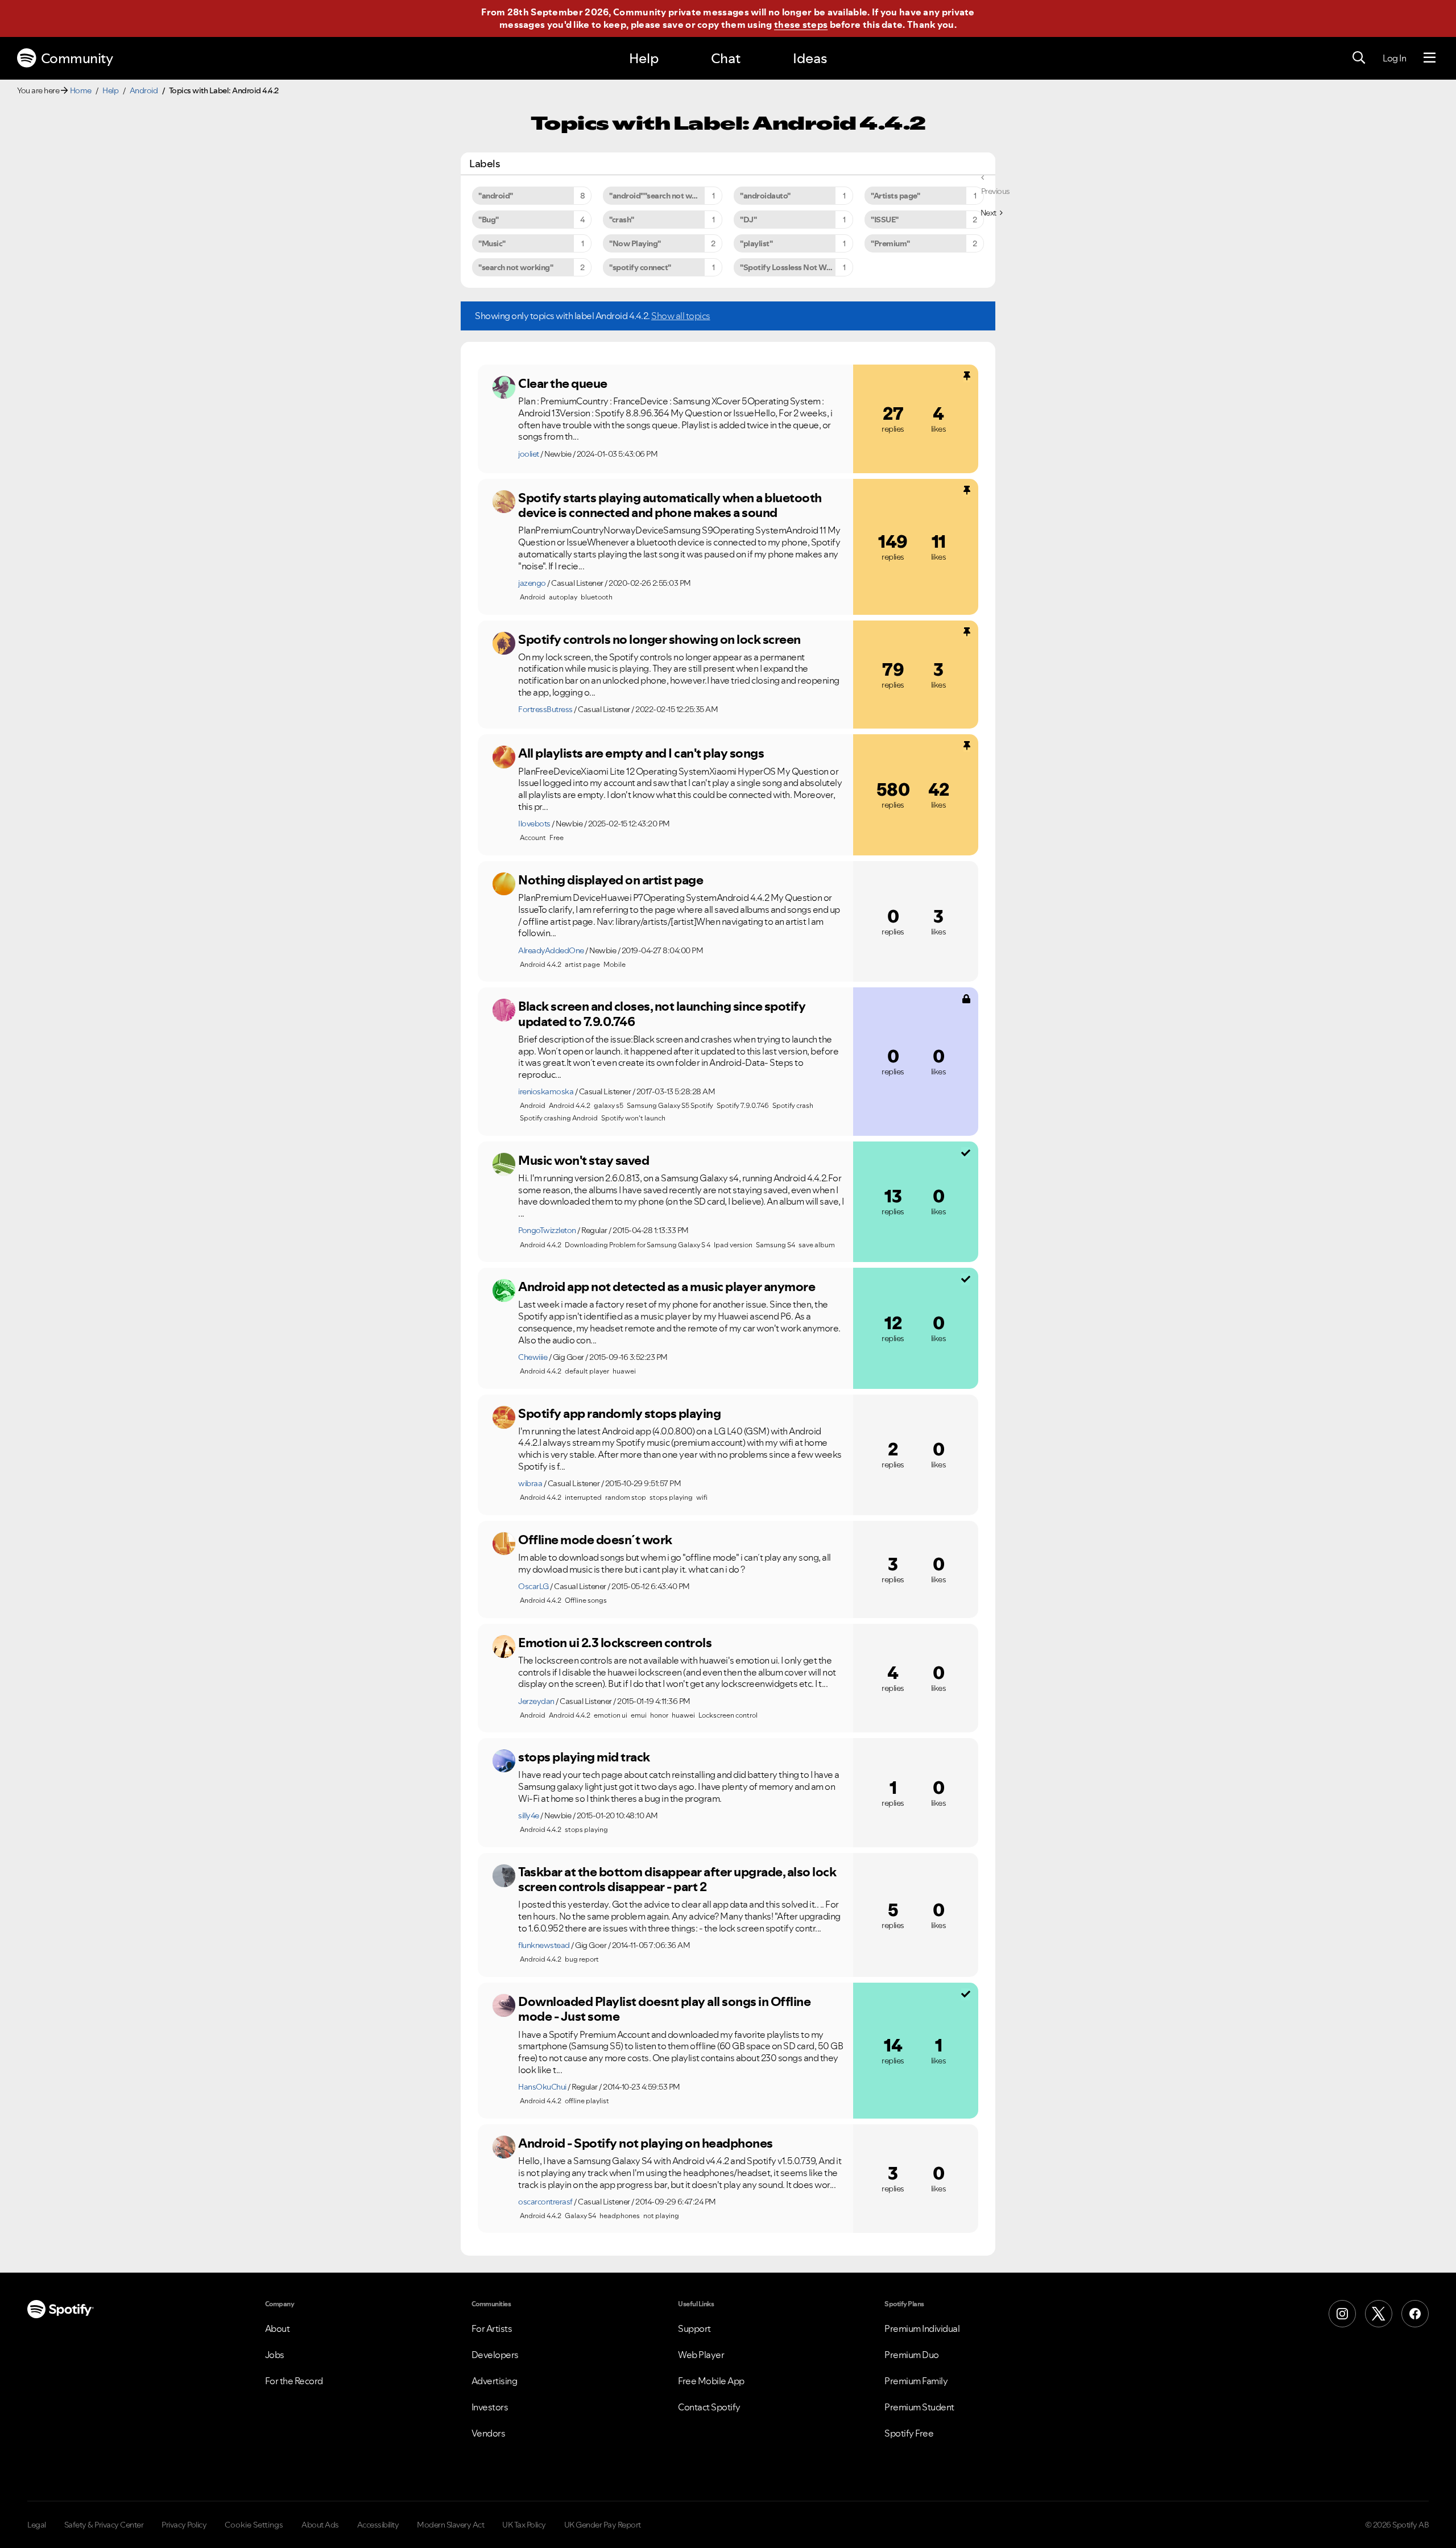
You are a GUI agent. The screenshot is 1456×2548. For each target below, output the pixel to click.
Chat (726, 58)
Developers (495, 2355)
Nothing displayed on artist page (611, 880)
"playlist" (756, 243)
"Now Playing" (635, 243)
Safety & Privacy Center (104, 2525)
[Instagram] (1342, 2314)
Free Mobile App (711, 2381)
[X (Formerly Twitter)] (1379, 2314)
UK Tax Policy (524, 2525)
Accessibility (378, 2525)
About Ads (320, 2525)
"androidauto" (765, 196)
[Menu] (1430, 58)
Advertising (495, 2381)
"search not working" (516, 267)
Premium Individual (922, 2328)
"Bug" (489, 220)
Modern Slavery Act (450, 2525)
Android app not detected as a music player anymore (667, 1287)
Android (144, 90)
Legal (37, 2525)
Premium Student (919, 2407)
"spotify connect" (640, 267)
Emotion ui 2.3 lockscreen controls (615, 1643)
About (278, 2328)
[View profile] (504, 387)
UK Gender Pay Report (603, 2525)
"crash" (622, 220)
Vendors (489, 2433)
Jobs (275, 2355)
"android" (496, 196)
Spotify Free (909, 2433)
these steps (801, 24)
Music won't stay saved (584, 1160)
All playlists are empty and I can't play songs (641, 753)
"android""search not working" (664, 196)
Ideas (810, 58)
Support (694, 2328)
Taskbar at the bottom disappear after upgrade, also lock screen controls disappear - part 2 (677, 1879)
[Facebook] (1415, 2314)
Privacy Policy (184, 2525)
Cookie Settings (254, 2525)
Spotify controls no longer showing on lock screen (659, 639)
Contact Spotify (709, 2407)
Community (77, 58)
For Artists (492, 2328)
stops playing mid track (584, 1757)
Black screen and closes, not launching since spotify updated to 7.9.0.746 (662, 1014)
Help (644, 58)
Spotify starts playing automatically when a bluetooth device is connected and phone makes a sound (670, 505)
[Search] (1359, 58)
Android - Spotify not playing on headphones (646, 2143)
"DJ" (748, 220)
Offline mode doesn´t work (595, 1540)
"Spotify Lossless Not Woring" (794, 267)
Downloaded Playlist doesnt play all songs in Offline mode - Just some (664, 2009)
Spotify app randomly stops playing (619, 1413)
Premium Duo (912, 2355)
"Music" (492, 243)
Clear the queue (563, 383)
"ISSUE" (885, 220)
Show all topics (681, 316)
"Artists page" (895, 196)
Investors (490, 2407)
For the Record (294, 2381)
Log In (1394, 58)
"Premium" (890, 243)
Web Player (701, 2355)
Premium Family (916, 2381)
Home (81, 90)
